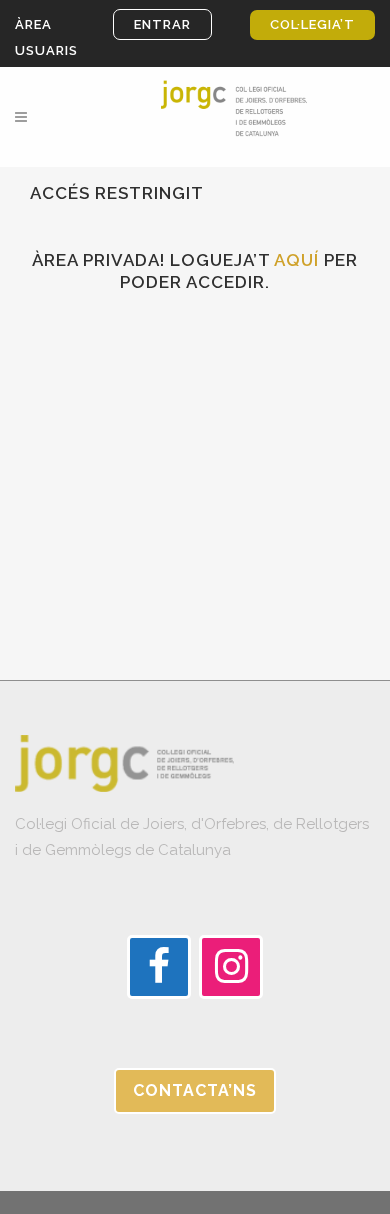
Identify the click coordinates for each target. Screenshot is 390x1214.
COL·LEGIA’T (312, 24)
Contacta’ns (195, 1090)
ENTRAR (162, 24)
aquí (296, 260)
